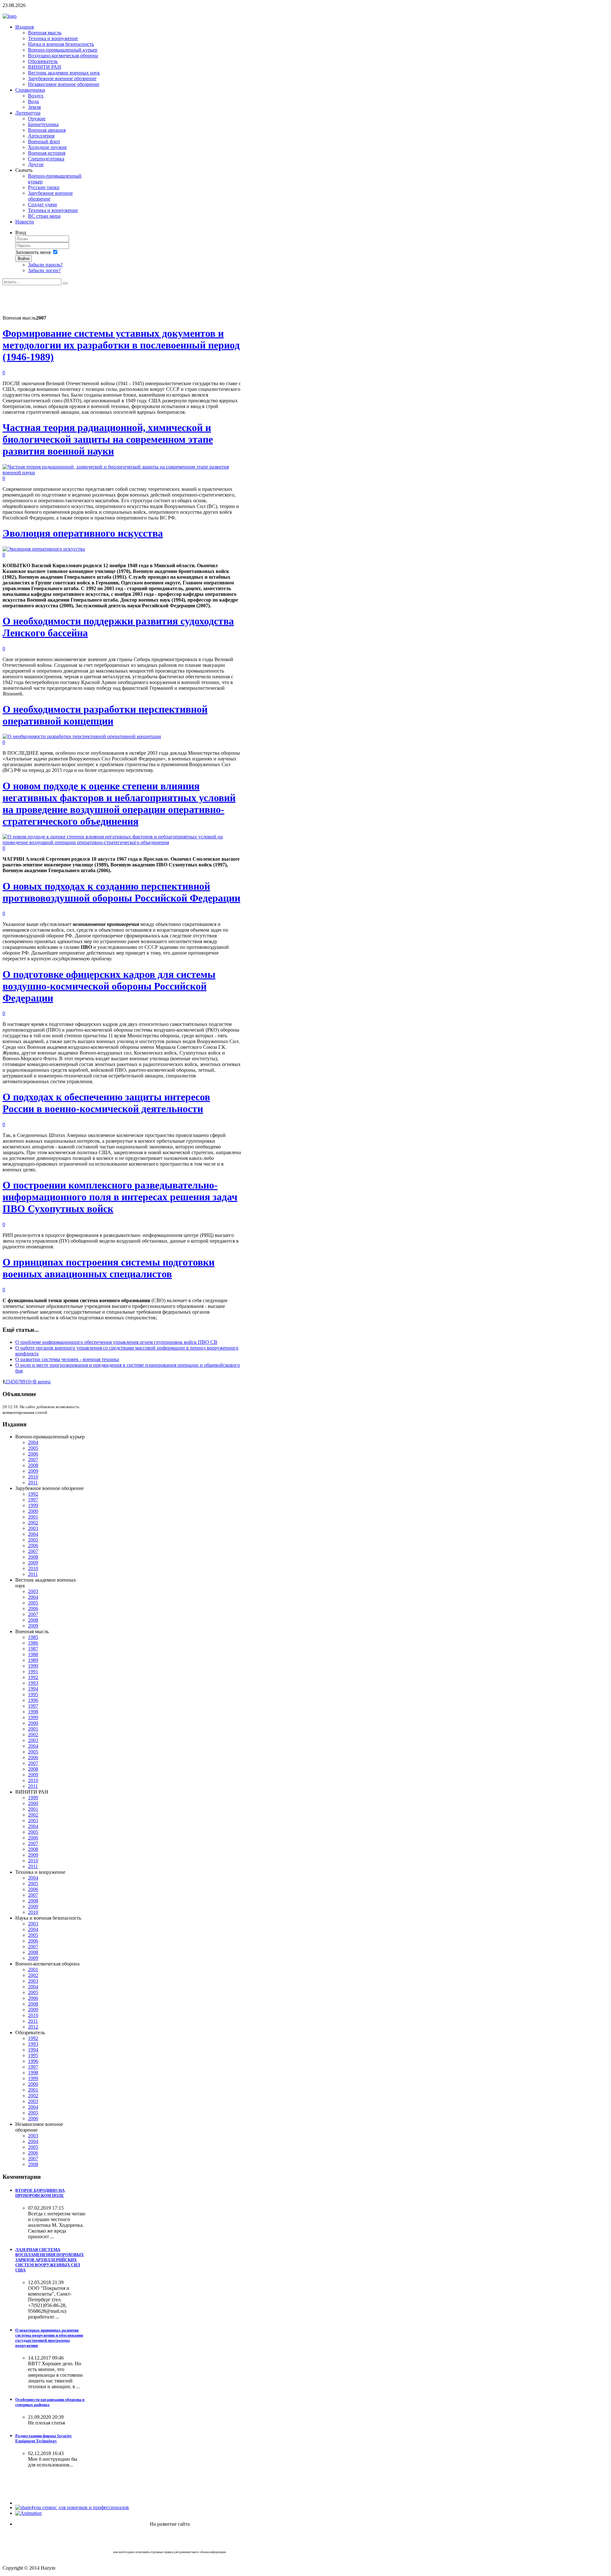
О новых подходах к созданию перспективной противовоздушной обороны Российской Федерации (121, 892)
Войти (24, 259)
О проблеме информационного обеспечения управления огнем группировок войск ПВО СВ (116, 1342)
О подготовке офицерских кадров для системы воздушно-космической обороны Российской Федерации (109, 986)
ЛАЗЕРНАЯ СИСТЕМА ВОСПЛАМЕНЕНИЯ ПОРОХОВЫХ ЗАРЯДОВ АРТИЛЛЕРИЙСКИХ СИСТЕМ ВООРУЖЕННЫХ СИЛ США (49, 2260)
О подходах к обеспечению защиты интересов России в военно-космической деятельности (106, 1103)
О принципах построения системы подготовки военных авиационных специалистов (109, 1268)
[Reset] (65, 283)
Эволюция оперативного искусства (83, 533)
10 (28, 1382)
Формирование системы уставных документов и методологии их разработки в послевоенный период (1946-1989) (121, 345)
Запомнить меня (33, 252)
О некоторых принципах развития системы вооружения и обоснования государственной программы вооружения (49, 2338)
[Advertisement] (118, 300)
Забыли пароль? (45, 265)
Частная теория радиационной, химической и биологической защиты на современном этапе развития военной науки (108, 439)
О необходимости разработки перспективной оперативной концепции (105, 715)
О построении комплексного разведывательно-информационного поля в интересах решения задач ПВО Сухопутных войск (120, 1197)
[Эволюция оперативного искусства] (44, 549)
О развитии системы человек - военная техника (67, 1359)
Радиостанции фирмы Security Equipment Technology (44, 2438)
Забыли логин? (44, 270)
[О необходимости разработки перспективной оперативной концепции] (82, 736)
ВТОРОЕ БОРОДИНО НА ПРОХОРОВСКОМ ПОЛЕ (40, 2193)
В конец (42, 1382)
